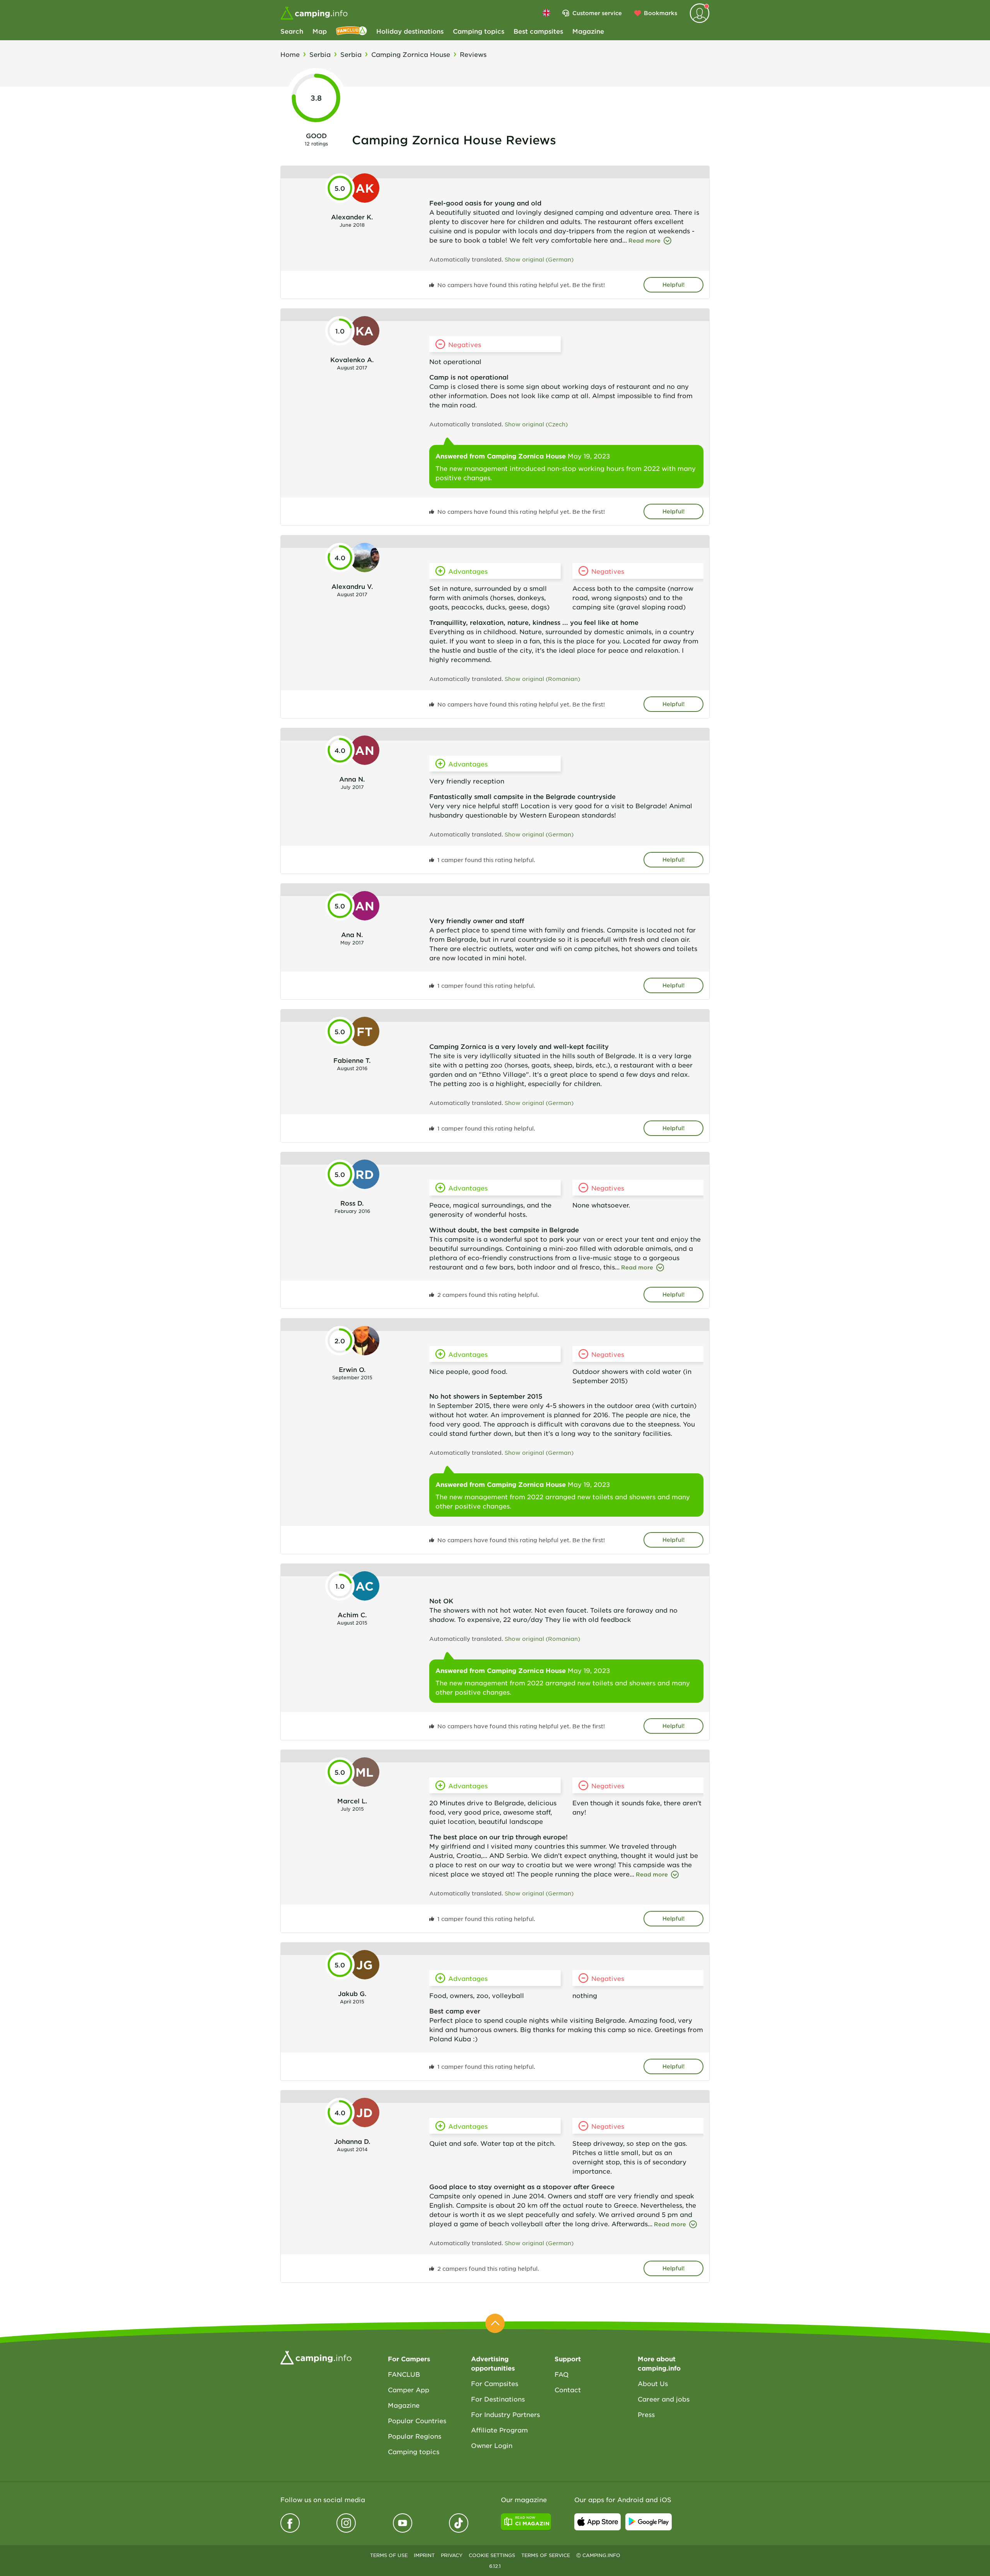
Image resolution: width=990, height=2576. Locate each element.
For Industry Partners (505, 2414)
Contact (568, 2390)
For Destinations (498, 2399)
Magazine (588, 31)
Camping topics (479, 31)
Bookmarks (661, 13)
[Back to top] (495, 2323)
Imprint (424, 2555)
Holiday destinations (410, 31)
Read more (644, 240)
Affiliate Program (499, 2430)
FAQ (562, 2374)
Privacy (452, 2555)
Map (320, 31)
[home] (316, 2357)
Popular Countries (417, 2420)
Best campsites (538, 31)
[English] (546, 13)
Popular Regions (415, 2436)
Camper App (409, 2390)
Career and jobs (664, 2399)
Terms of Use (389, 2555)
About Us (653, 2383)
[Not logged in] (700, 13)
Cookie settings (492, 2555)
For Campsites (495, 2383)
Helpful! (673, 285)
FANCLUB (404, 2374)
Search (292, 31)
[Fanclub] (352, 31)
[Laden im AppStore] (597, 2522)
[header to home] (314, 13)
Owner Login (492, 2445)
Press (646, 2414)
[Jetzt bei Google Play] (649, 2522)
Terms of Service (546, 2555)
